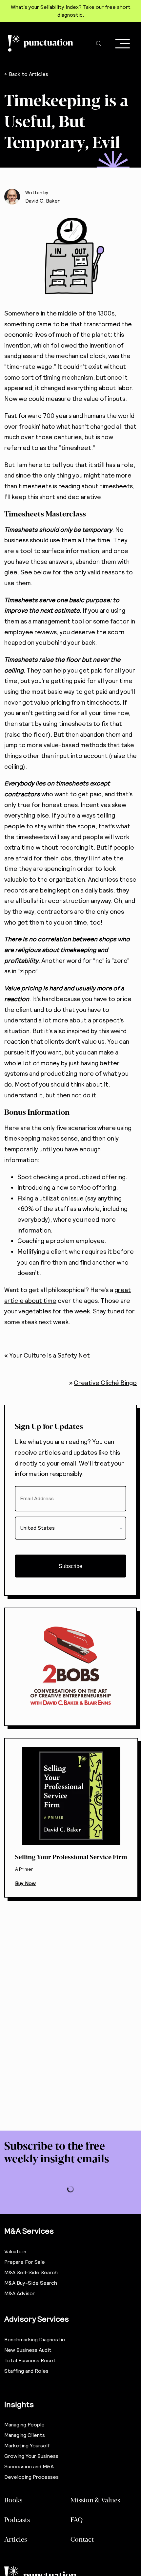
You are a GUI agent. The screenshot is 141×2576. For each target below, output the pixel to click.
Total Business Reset (30, 2360)
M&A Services (29, 2231)
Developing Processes (31, 2477)
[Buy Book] (71, 1818)
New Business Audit (28, 2350)
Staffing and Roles (26, 2371)
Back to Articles (29, 74)
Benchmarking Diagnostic (35, 2340)
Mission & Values (95, 2500)
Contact (82, 2539)
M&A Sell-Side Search (31, 2272)
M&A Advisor (20, 2293)
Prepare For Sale (25, 2262)
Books (13, 2500)
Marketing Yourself (27, 2446)
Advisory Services (37, 2319)
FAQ (77, 2519)
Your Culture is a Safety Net (50, 1355)
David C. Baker (42, 201)
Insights (19, 2404)
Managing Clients (25, 2435)
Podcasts (17, 2519)
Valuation (15, 2252)
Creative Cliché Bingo (105, 1383)
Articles (16, 2539)
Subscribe (70, 1566)
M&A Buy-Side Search (31, 2283)
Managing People (24, 2425)
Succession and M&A (29, 2467)
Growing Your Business (31, 2456)
